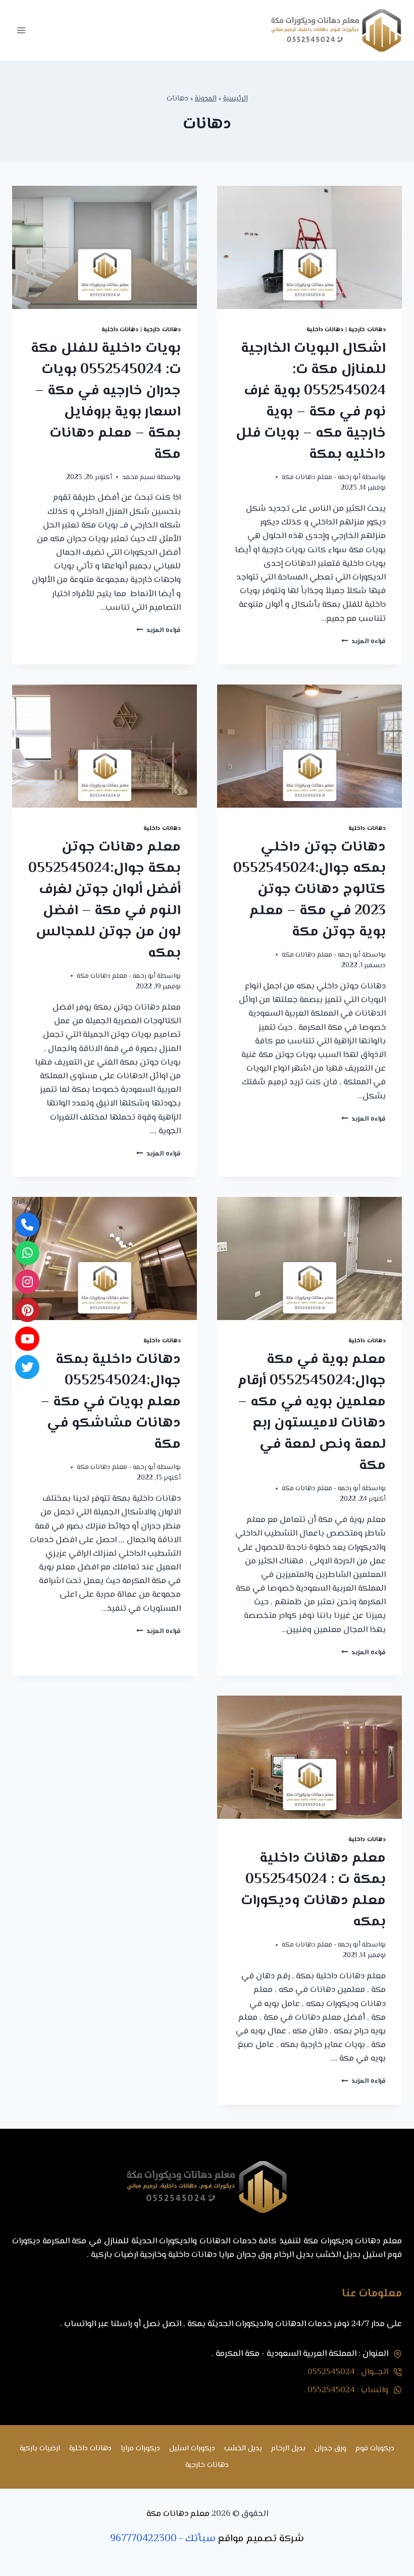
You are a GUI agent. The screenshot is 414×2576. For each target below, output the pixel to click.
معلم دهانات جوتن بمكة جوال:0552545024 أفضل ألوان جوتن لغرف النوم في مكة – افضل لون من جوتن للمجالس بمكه (105, 900)
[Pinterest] (27, 1310)
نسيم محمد (139, 477)
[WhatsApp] (27, 1253)
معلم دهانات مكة (178, 2514)
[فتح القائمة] (21, 30)
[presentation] (309, 247)
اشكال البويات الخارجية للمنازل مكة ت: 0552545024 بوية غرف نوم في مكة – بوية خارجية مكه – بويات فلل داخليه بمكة (311, 401)
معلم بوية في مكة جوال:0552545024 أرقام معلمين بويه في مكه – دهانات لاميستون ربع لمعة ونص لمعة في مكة (312, 1412)
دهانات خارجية (367, 330)
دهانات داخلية (325, 330)
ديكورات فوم (375, 2449)
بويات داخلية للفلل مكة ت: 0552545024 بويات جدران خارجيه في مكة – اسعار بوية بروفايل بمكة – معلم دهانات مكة (106, 401)
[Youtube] (27, 1339)
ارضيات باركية (40, 2449)
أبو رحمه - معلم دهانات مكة (321, 477)
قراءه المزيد (364, 641)
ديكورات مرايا (140, 2449)
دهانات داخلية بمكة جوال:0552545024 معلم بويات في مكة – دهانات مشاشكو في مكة (111, 1402)
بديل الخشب (243, 2449)
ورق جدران (330, 2449)
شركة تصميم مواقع (261, 2539)
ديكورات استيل (192, 2449)
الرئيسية (236, 99)
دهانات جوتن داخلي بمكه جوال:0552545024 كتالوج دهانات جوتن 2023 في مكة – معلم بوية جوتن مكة (309, 889)
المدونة (206, 99)
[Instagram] (27, 1282)
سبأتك (200, 2539)
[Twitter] (27, 1367)
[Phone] (27, 1225)
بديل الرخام (288, 2449)
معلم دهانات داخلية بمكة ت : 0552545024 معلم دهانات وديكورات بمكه (313, 1890)
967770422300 (143, 2539)
